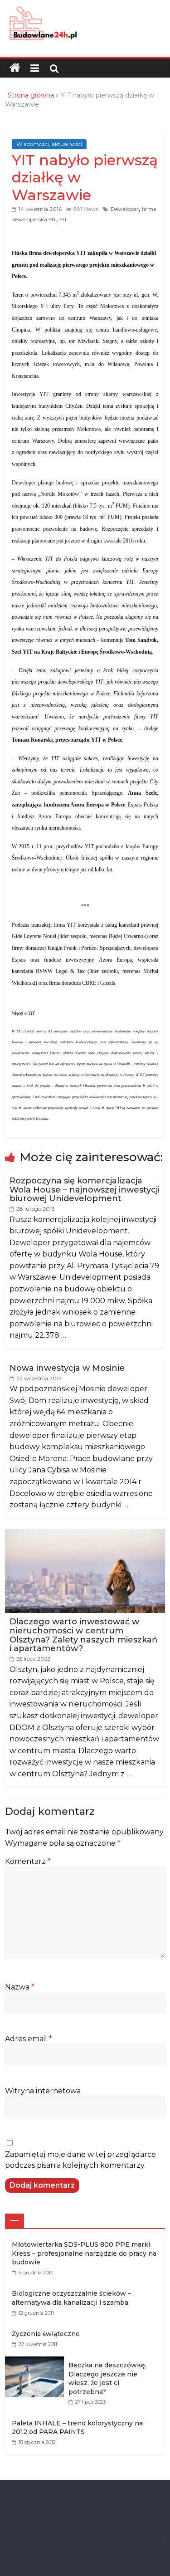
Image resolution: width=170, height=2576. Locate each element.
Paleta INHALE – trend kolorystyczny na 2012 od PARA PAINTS (77, 2428)
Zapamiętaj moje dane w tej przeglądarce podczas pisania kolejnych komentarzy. (80, 2160)
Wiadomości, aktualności (49, 144)
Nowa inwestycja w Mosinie (67, 1368)
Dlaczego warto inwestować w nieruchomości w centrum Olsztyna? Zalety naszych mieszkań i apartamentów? (83, 1635)
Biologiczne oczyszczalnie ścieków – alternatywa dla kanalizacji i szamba (71, 2298)
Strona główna (31, 95)
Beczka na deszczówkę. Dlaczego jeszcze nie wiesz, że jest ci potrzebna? (107, 2378)
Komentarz (28, 1861)
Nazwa (20, 1987)
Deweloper (125, 209)
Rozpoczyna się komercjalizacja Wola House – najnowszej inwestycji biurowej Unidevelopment (85, 1190)
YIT (63, 219)
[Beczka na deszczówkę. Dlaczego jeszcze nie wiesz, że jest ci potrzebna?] (37, 2361)
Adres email (29, 2039)
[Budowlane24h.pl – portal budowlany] (15, 68)
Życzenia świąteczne (46, 2334)
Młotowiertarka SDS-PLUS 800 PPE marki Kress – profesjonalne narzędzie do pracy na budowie (84, 2253)
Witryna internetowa (43, 2091)
